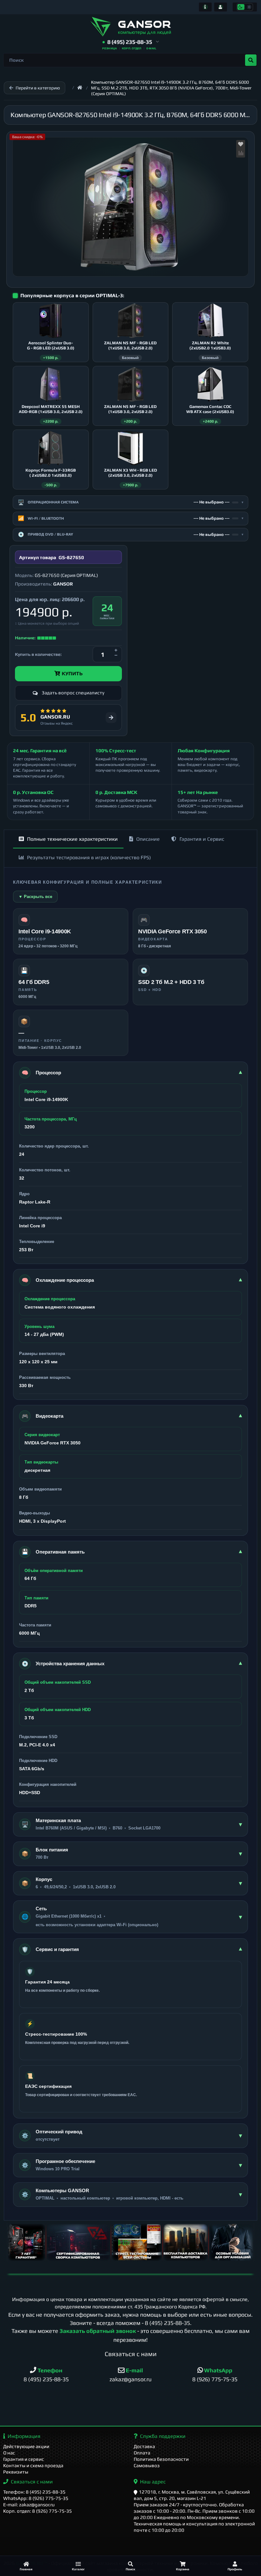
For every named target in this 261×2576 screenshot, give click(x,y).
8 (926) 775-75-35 (215, 2379)
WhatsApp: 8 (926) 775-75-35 (36, 2498)
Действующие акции (26, 2446)
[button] (131, 42)
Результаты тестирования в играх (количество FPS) (89, 857)
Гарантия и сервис (24, 2459)
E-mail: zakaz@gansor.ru (29, 2505)
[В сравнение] (241, 153)
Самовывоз (147, 2465)
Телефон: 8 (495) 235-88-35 (34, 2492)
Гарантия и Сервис (202, 839)
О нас (9, 2453)
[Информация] (205, 7)
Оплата (142, 2453)
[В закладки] (241, 144)
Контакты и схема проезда (33, 2465)
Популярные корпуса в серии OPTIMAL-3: (72, 295)
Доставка (144, 2446)
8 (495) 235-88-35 (167, 2323)
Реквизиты (16, 2472)
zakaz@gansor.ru (130, 2379)
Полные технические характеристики (72, 839)
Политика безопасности (161, 2459)
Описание (148, 839)
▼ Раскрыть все (35, 897)
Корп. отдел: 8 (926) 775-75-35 (38, 2511)
